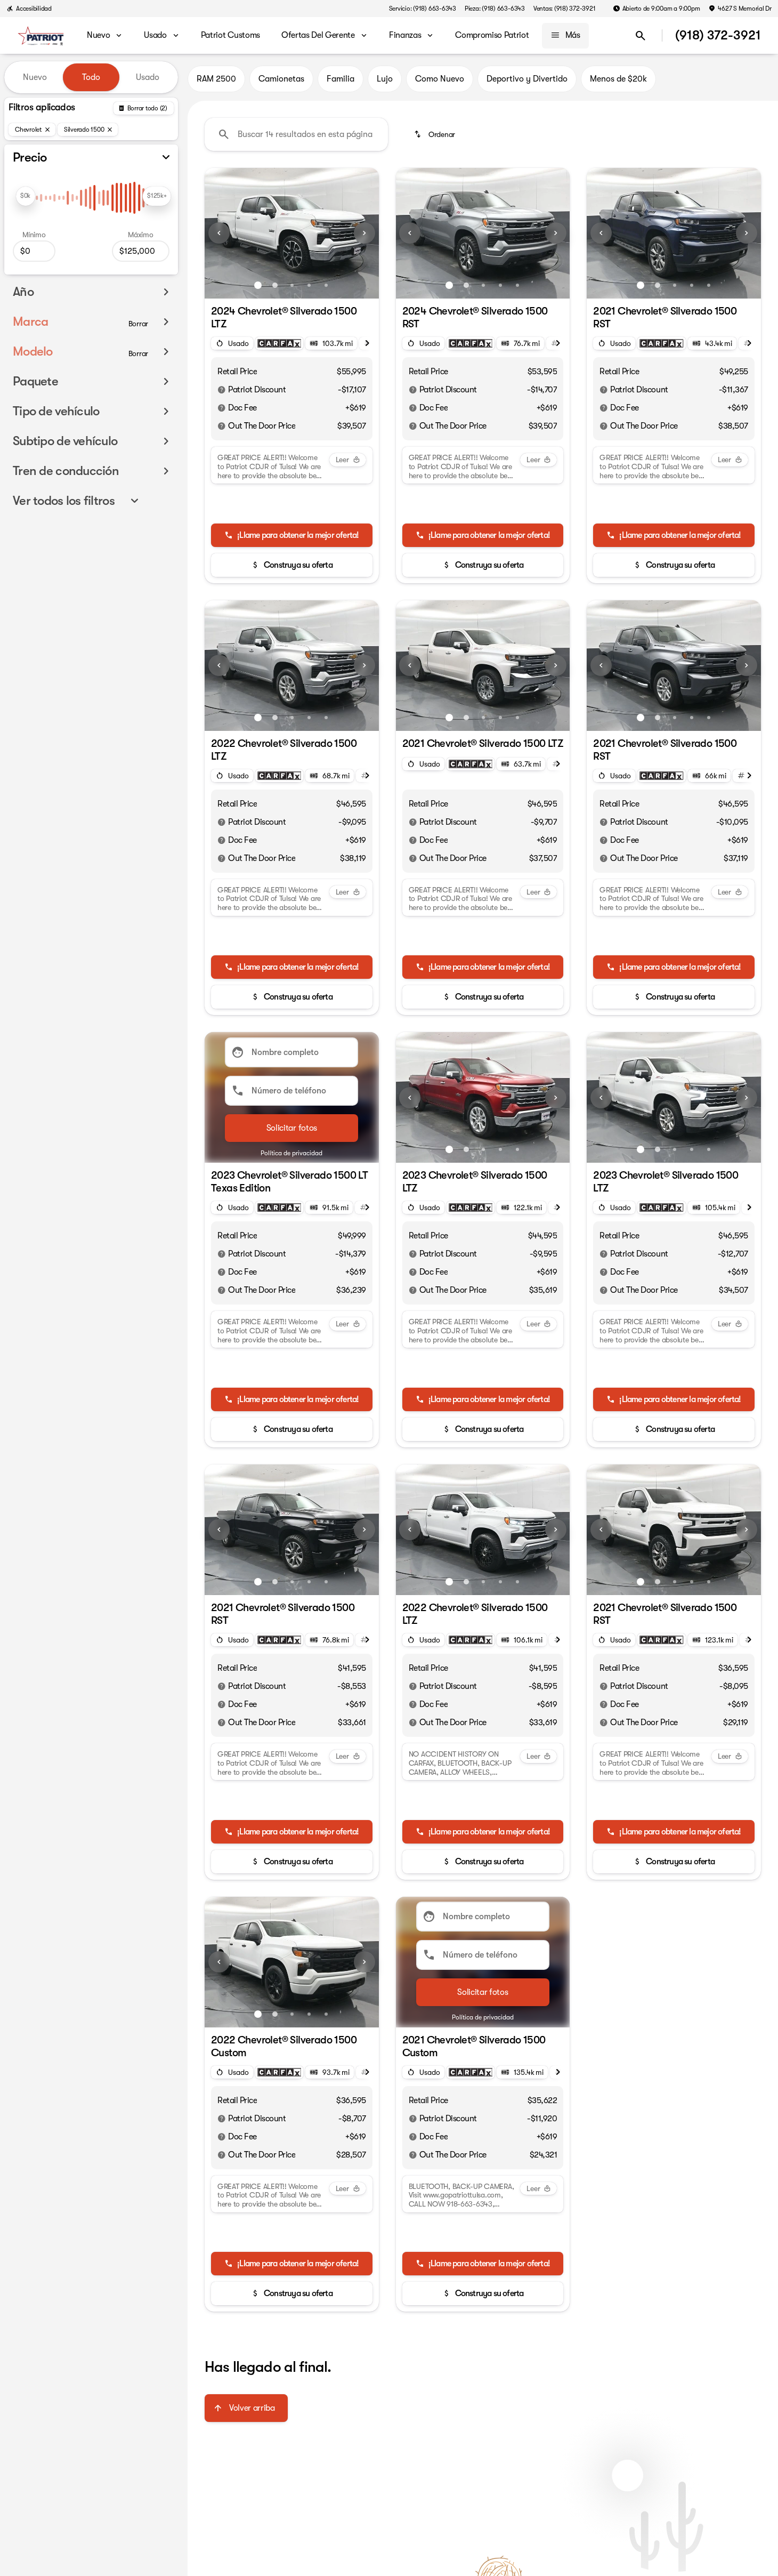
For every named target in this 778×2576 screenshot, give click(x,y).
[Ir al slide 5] (326, 285)
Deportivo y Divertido (527, 79)
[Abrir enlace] (279, 343)
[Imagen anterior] (219, 233)
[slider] (26, 196)
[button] (218, 233)
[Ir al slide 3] (292, 285)
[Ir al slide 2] (275, 285)
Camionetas (281, 79)
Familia (341, 79)
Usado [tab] (148, 77)
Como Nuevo (440, 79)
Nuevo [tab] (35, 77)
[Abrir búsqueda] (641, 36)
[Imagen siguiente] (364, 233)
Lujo (385, 79)
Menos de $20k (618, 79)
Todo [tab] (91, 77)
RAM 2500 (216, 79)
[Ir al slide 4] (309, 285)
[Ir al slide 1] (258, 285)
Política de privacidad (291, 1153)
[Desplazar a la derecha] (367, 343)
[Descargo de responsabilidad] (222, 390)
